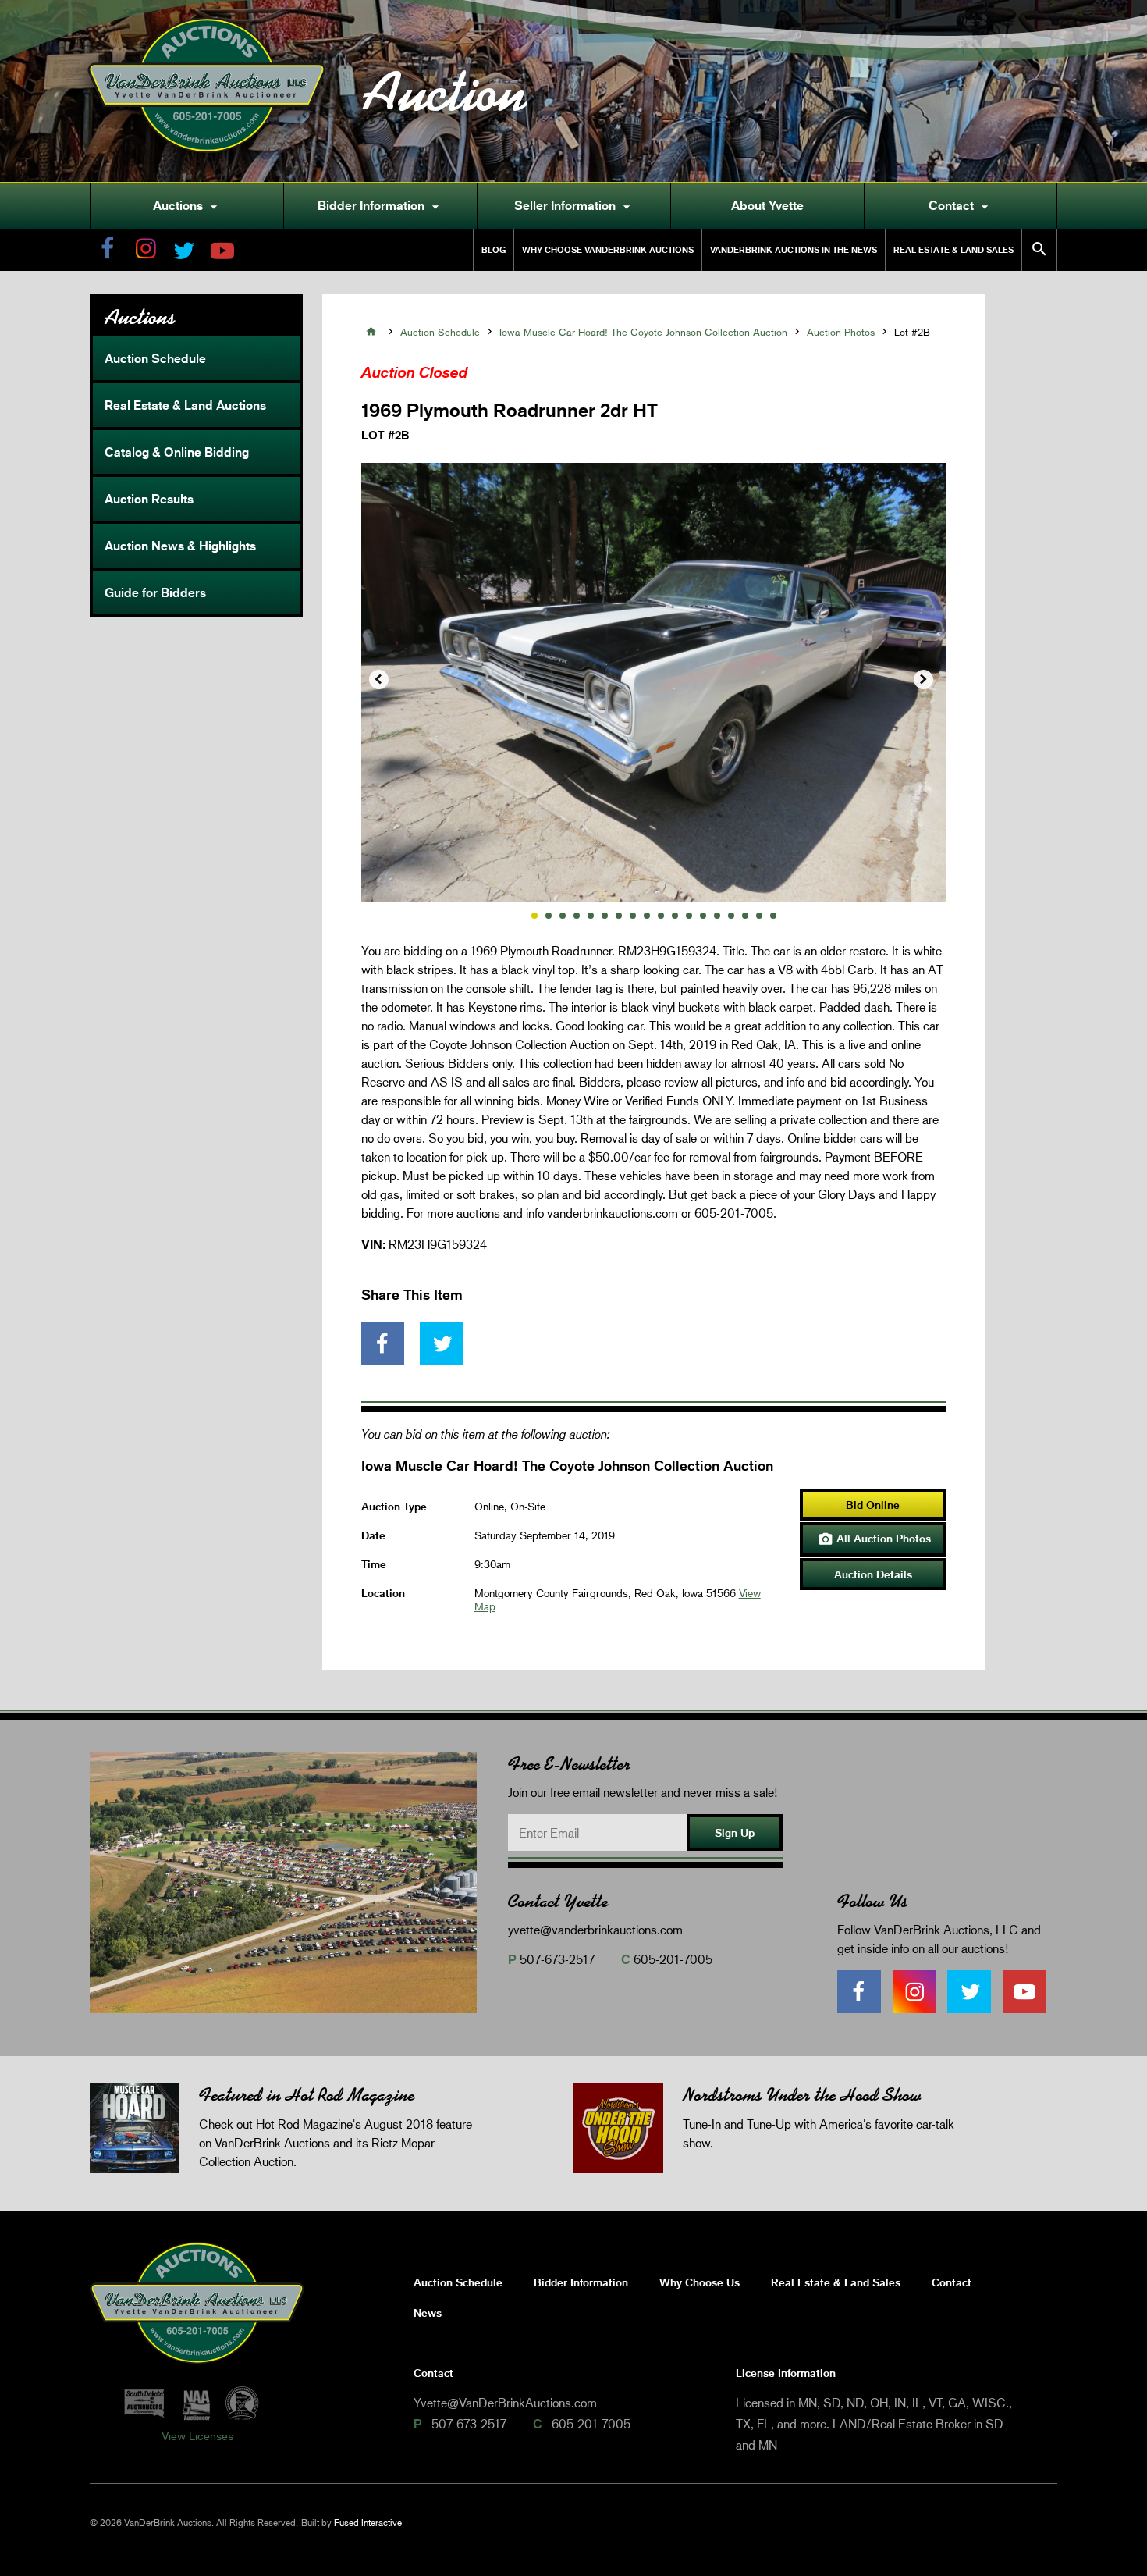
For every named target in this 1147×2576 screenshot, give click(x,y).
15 (731, 916)
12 (689, 916)
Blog (494, 249)
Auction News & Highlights (180, 546)
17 (759, 916)
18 (773, 916)
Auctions (187, 206)
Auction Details (873, 1574)
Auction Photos (841, 332)
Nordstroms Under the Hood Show (802, 2095)
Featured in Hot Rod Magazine (307, 2095)
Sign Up (735, 1832)
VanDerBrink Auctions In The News (794, 249)
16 (745, 916)
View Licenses (197, 2435)
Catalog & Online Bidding (177, 452)
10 (661, 916)
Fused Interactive (368, 2523)
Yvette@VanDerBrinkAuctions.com (505, 2402)
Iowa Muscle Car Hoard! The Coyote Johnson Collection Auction (643, 332)
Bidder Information (380, 206)
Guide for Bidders (155, 592)
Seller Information (574, 206)
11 (675, 916)
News (428, 2313)
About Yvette (767, 205)
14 (717, 916)
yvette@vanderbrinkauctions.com (595, 1929)
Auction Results (149, 499)
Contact (961, 206)
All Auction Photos (874, 1539)
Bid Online (873, 1505)
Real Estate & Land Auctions (185, 405)
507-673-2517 (557, 1959)
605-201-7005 (673, 1959)
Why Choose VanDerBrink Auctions (608, 249)
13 (703, 916)
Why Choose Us (700, 2282)
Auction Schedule (155, 358)
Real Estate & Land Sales (953, 249)
